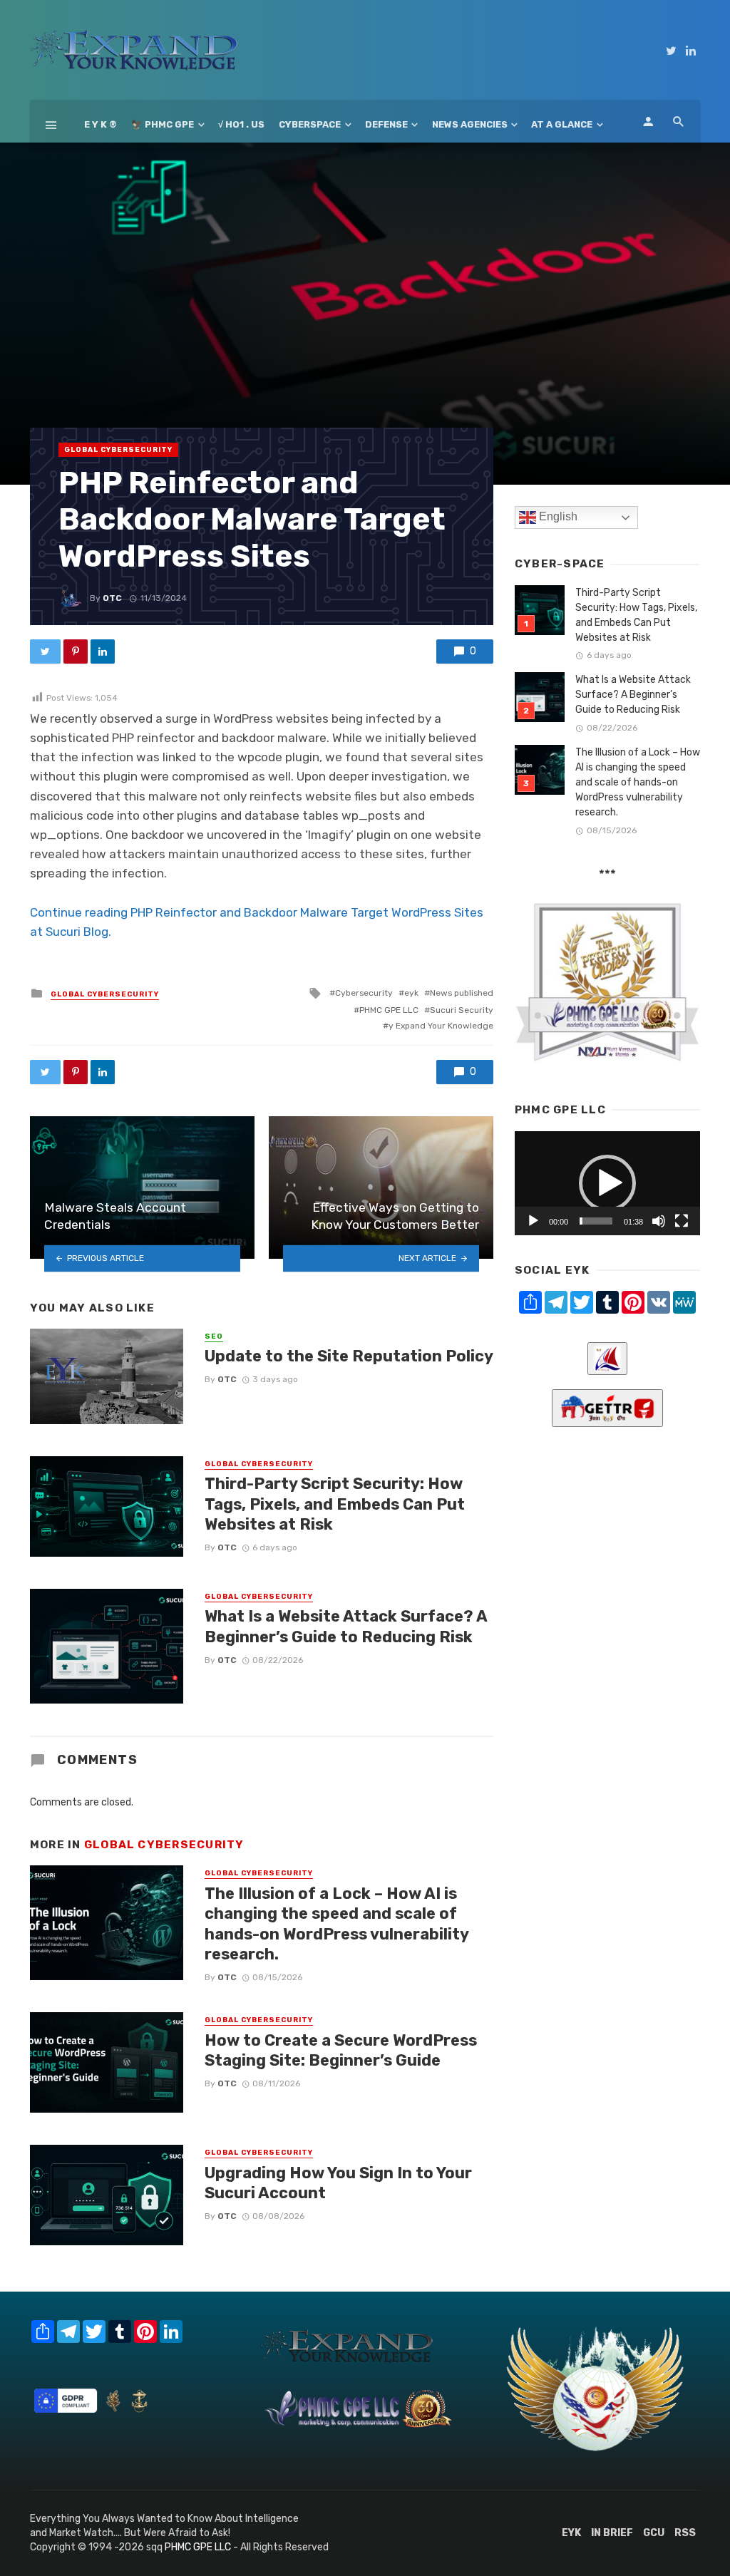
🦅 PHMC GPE (163, 124)
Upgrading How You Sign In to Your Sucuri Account (338, 2183)
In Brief (612, 2533)
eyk (411, 993)
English (557, 517)
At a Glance (562, 124)
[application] (607, 1183)
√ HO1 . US (241, 124)
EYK (571, 2533)
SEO (214, 1336)
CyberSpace (310, 124)
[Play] (533, 1221)
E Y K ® (101, 124)
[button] (607, 1183)
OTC (112, 598)
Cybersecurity (364, 993)
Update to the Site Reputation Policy (349, 1356)
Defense (386, 124)
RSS (685, 2533)
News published (462, 993)
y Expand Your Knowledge (441, 1026)
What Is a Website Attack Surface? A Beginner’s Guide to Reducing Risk (346, 1626)
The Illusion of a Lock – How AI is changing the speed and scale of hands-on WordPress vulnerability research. (336, 1924)
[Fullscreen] (682, 1221)
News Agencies (470, 124)
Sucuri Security (462, 1010)
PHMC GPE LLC (389, 1010)
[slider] (596, 1221)
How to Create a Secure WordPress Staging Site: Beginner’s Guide (341, 2050)
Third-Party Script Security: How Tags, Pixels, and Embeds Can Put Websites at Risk (335, 1504)
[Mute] (659, 1221)
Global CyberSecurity (118, 450)
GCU (654, 2533)
